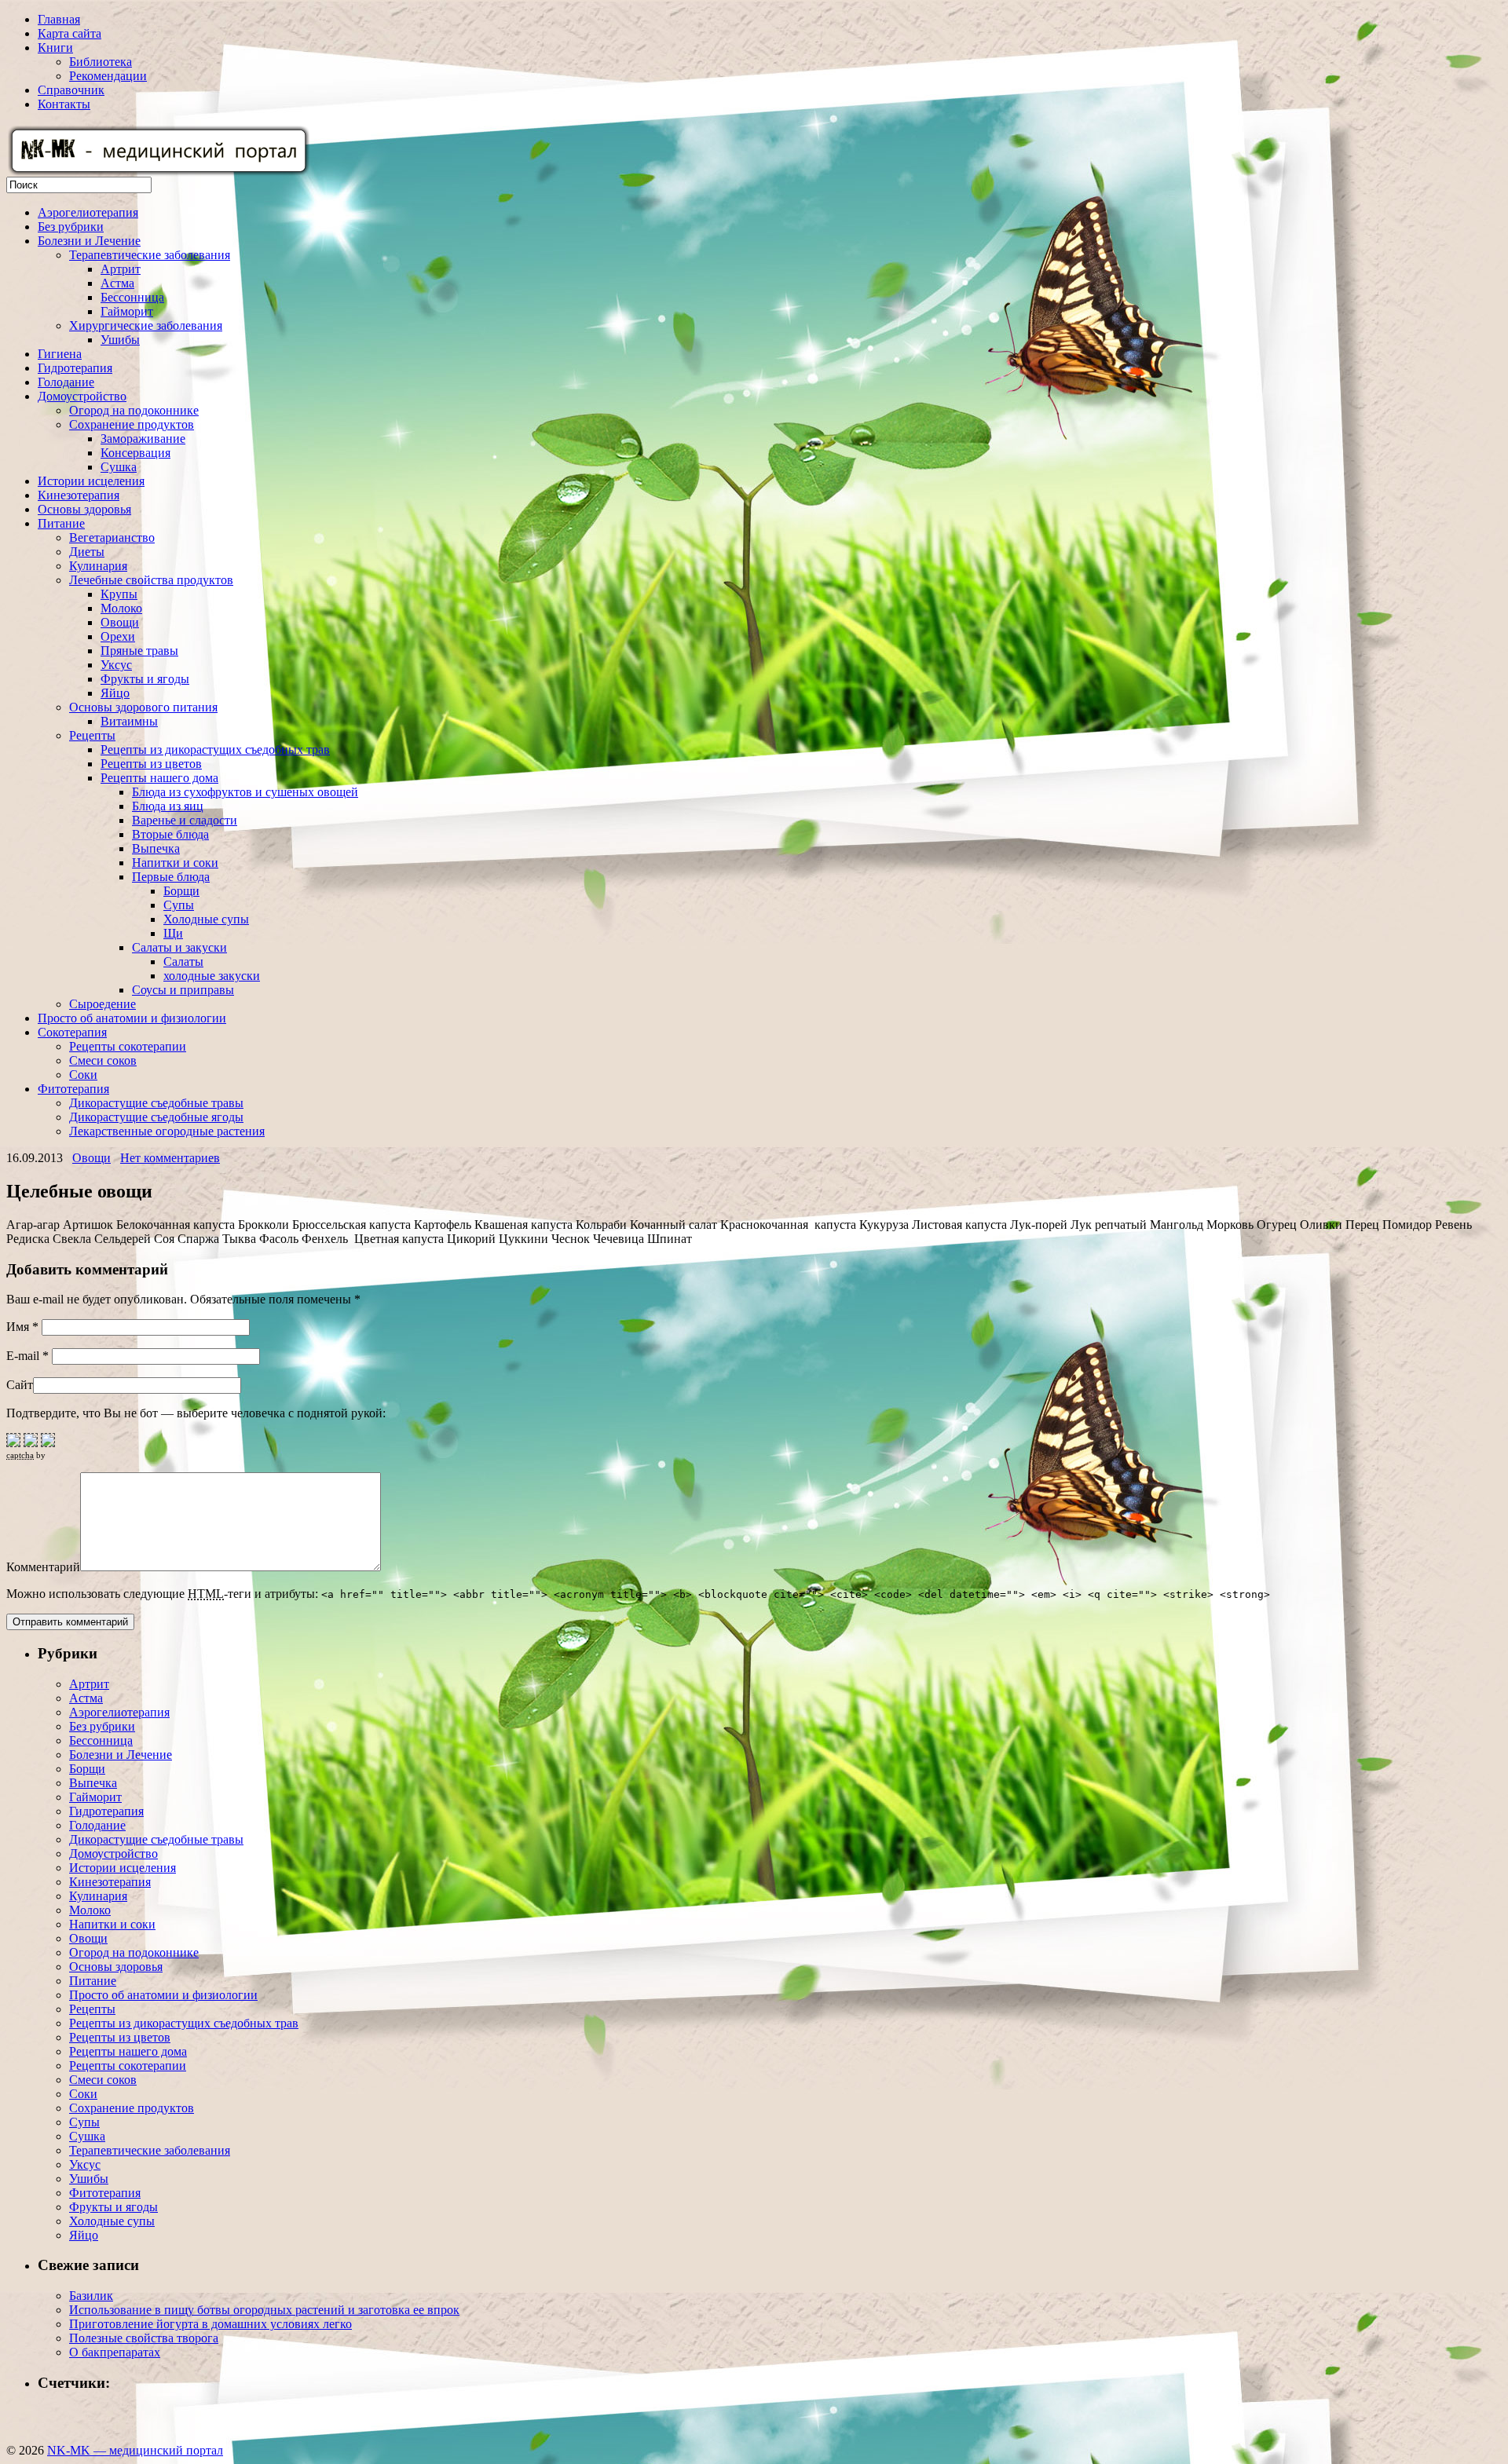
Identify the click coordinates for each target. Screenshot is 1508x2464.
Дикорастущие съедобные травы (156, 1103)
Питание (61, 523)
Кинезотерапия (79, 495)
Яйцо (115, 693)
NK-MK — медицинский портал (135, 2450)
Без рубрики (71, 227)
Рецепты (92, 735)
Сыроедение (102, 1004)
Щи (173, 933)
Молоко (121, 608)
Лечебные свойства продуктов (151, 580)
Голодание (66, 382)
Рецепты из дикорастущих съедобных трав (215, 749)
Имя (22, 1327)
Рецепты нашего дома (159, 778)
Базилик (91, 2296)
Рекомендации (108, 76)
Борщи (181, 891)
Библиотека (101, 62)
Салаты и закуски (179, 947)
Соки (83, 1075)
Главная (59, 19)
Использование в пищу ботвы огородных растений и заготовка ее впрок (264, 2310)
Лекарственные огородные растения (167, 1131)
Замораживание (143, 439)
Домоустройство (82, 396)
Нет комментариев (170, 1158)
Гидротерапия (75, 368)
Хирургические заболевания (146, 325)
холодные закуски (212, 976)
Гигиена (60, 354)
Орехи (118, 636)
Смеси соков (103, 1060)
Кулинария (98, 566)
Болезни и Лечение (89, 241)
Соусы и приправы (183, 990)
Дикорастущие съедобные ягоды (156, 1117)
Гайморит (127, 311)
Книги (55, 48)
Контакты (64, 104)
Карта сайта (70, 33)
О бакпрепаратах (115, 2352)
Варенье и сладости (185, 820)
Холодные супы (206, 919)
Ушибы (120, 340)
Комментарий (43, 1567)
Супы (179, 905)
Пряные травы (139, 651)
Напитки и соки (175, 863)
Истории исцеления (91, 481)
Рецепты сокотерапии (128, 1046)
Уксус (116, 665)
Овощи (120, 622)
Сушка (119, 467)
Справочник (71, 90)
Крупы (119, 594)
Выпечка (156, 848)
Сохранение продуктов (132, 424)
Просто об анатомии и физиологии (132, 1018)
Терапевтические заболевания (150, 255)
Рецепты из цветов (151, 764)
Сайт (20, 1385)
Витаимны (129, 721)
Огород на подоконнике (134, 410)
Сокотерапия (72, 1032)
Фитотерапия (73, 1089)
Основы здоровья (84, 509)
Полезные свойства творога (144, 2338)
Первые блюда (171, 877)
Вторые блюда (170, 834)
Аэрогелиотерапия (88, 212)
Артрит (121, 269)
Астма (117, 283)
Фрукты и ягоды (145, 679)
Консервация (135, 453)
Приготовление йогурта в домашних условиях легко (210, 2324)
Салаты (183, 961)
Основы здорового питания (143, 707)
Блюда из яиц (168, 806)
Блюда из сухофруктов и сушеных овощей (245, 792)
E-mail (27, 1356)
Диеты (87, 552)
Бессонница (132, 297)
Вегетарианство (112, 537)
